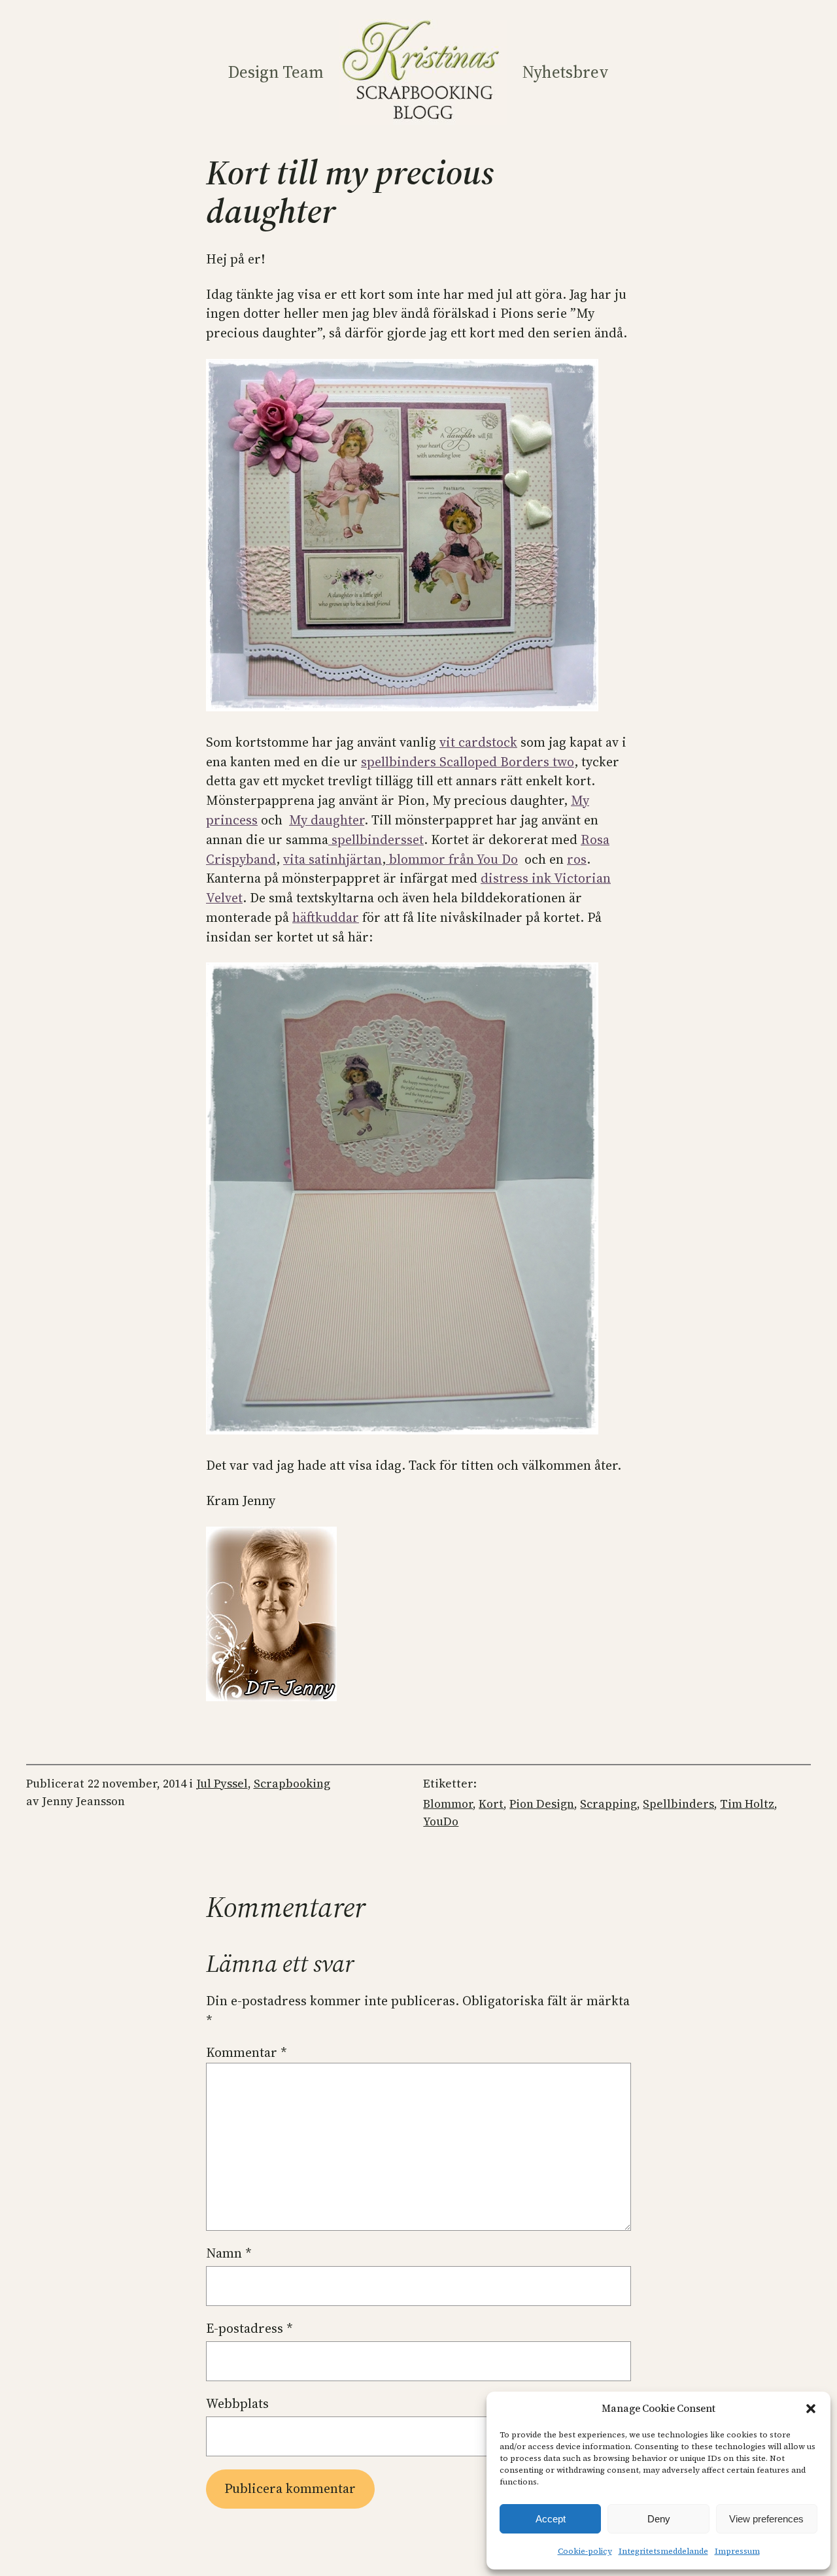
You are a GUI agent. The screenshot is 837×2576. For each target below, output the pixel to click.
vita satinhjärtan (333, 859)
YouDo (441, 1822)
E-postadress (249, 2328)
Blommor (448, 1804)
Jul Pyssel (222, 1784)
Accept (551, 2519)
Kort (491, 1804)
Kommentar (247, 2052)
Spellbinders (678, 1804)
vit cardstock (478, 742)
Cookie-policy (585, 2551)
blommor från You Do (452, 859)
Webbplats (237, 2403)
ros (577, 859)
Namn (229, 2253)
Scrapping (608, 1804)
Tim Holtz (747, 1804)
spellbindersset (376, 839)
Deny (659, 2519)
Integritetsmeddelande (663, 2551)
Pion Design (542, 1804)
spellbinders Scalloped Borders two (468, 762)
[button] (811, 2409)
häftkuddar (326, 917)
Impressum (737, 2551)
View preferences (766, 2519)
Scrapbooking (292, 1784)
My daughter (327, 820)
